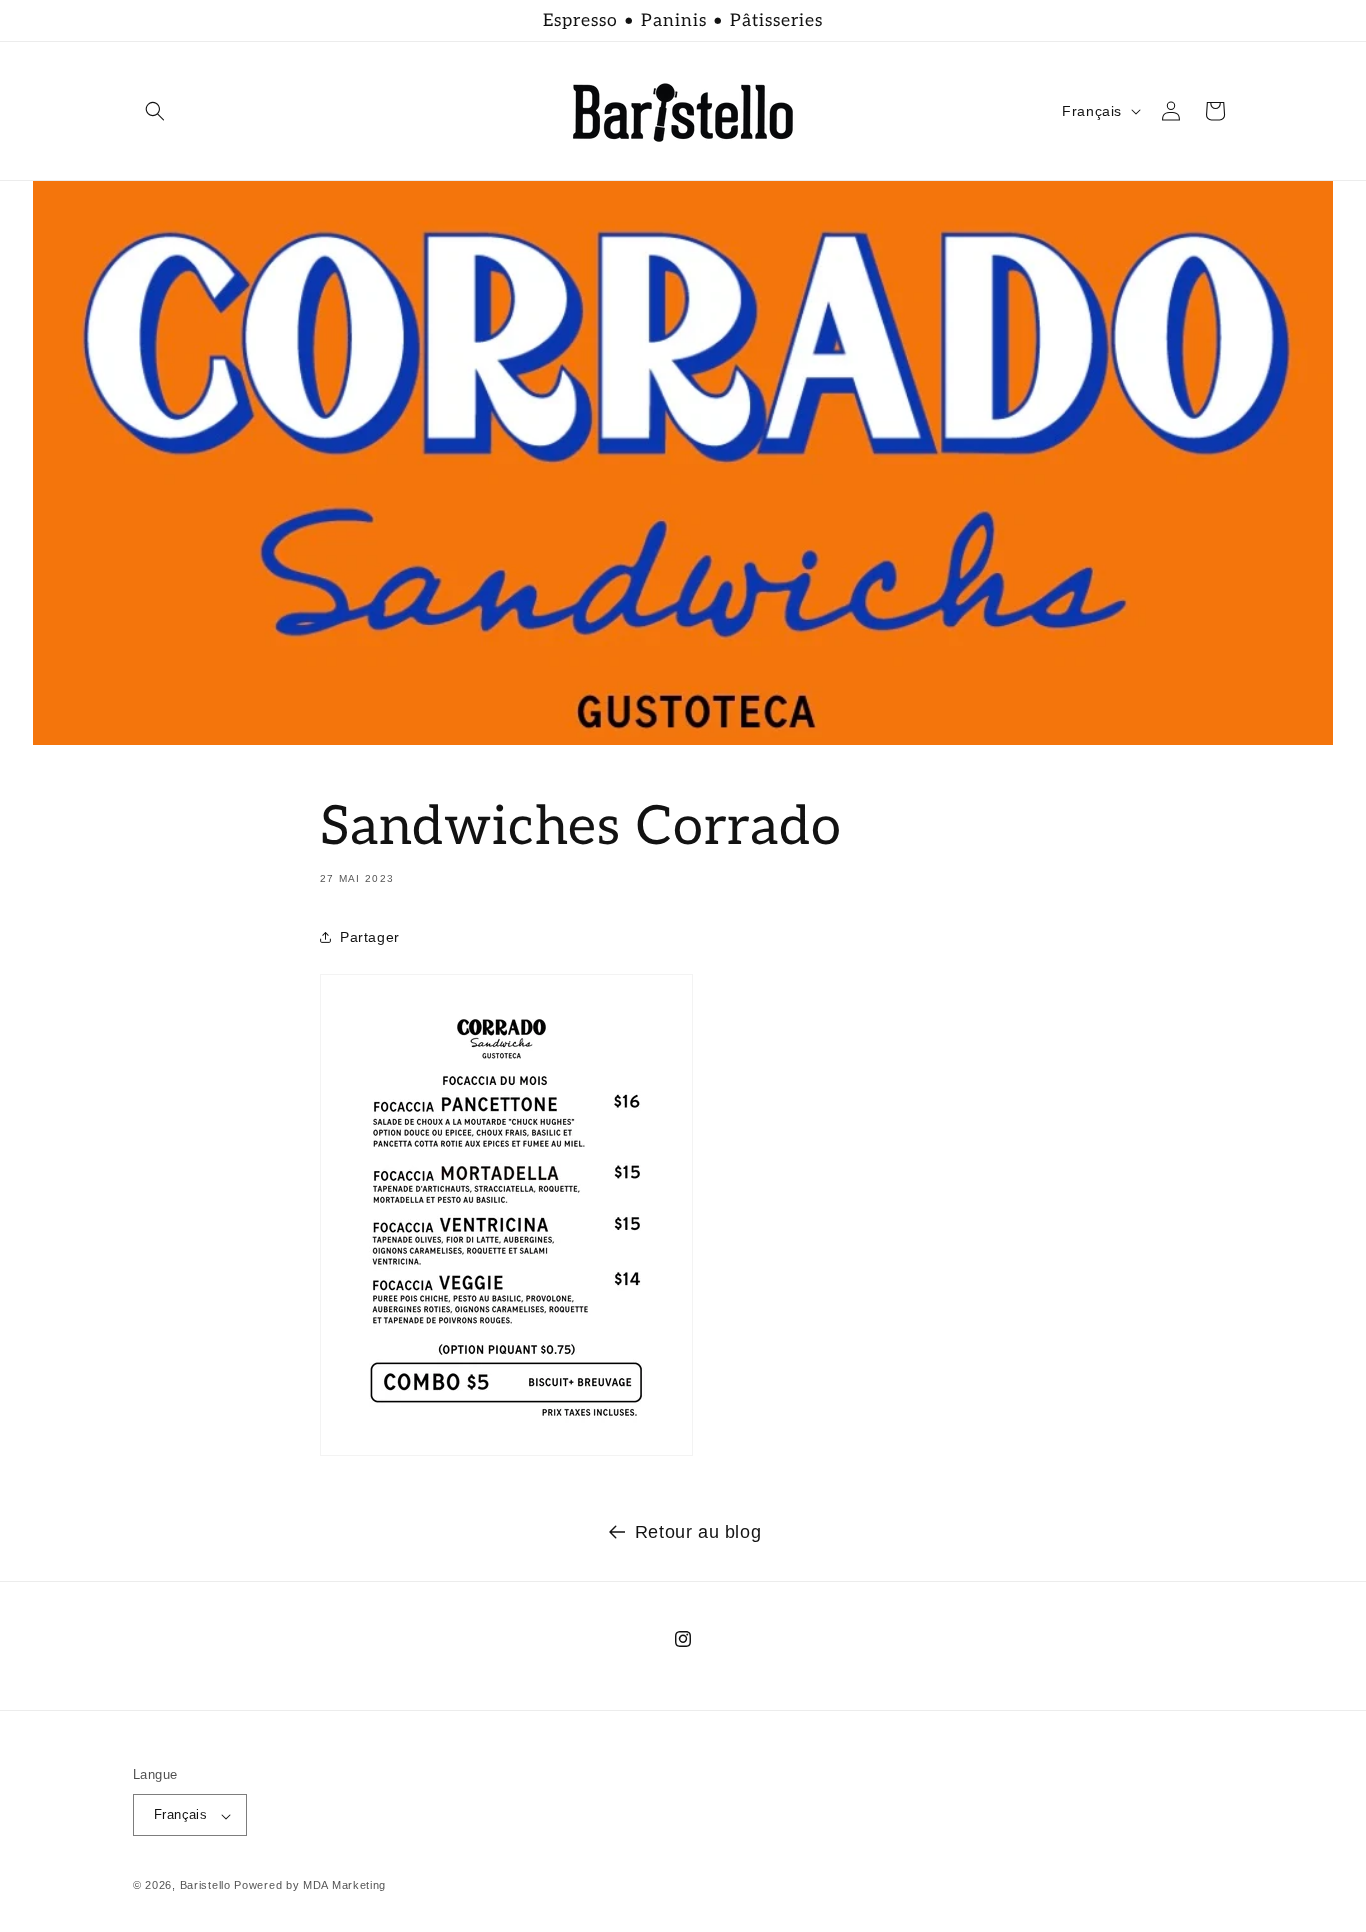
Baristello (205, 1886)
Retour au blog (698, 1532)
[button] (155, 111)
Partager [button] (370, 937)
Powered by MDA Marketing (310, 1886)
